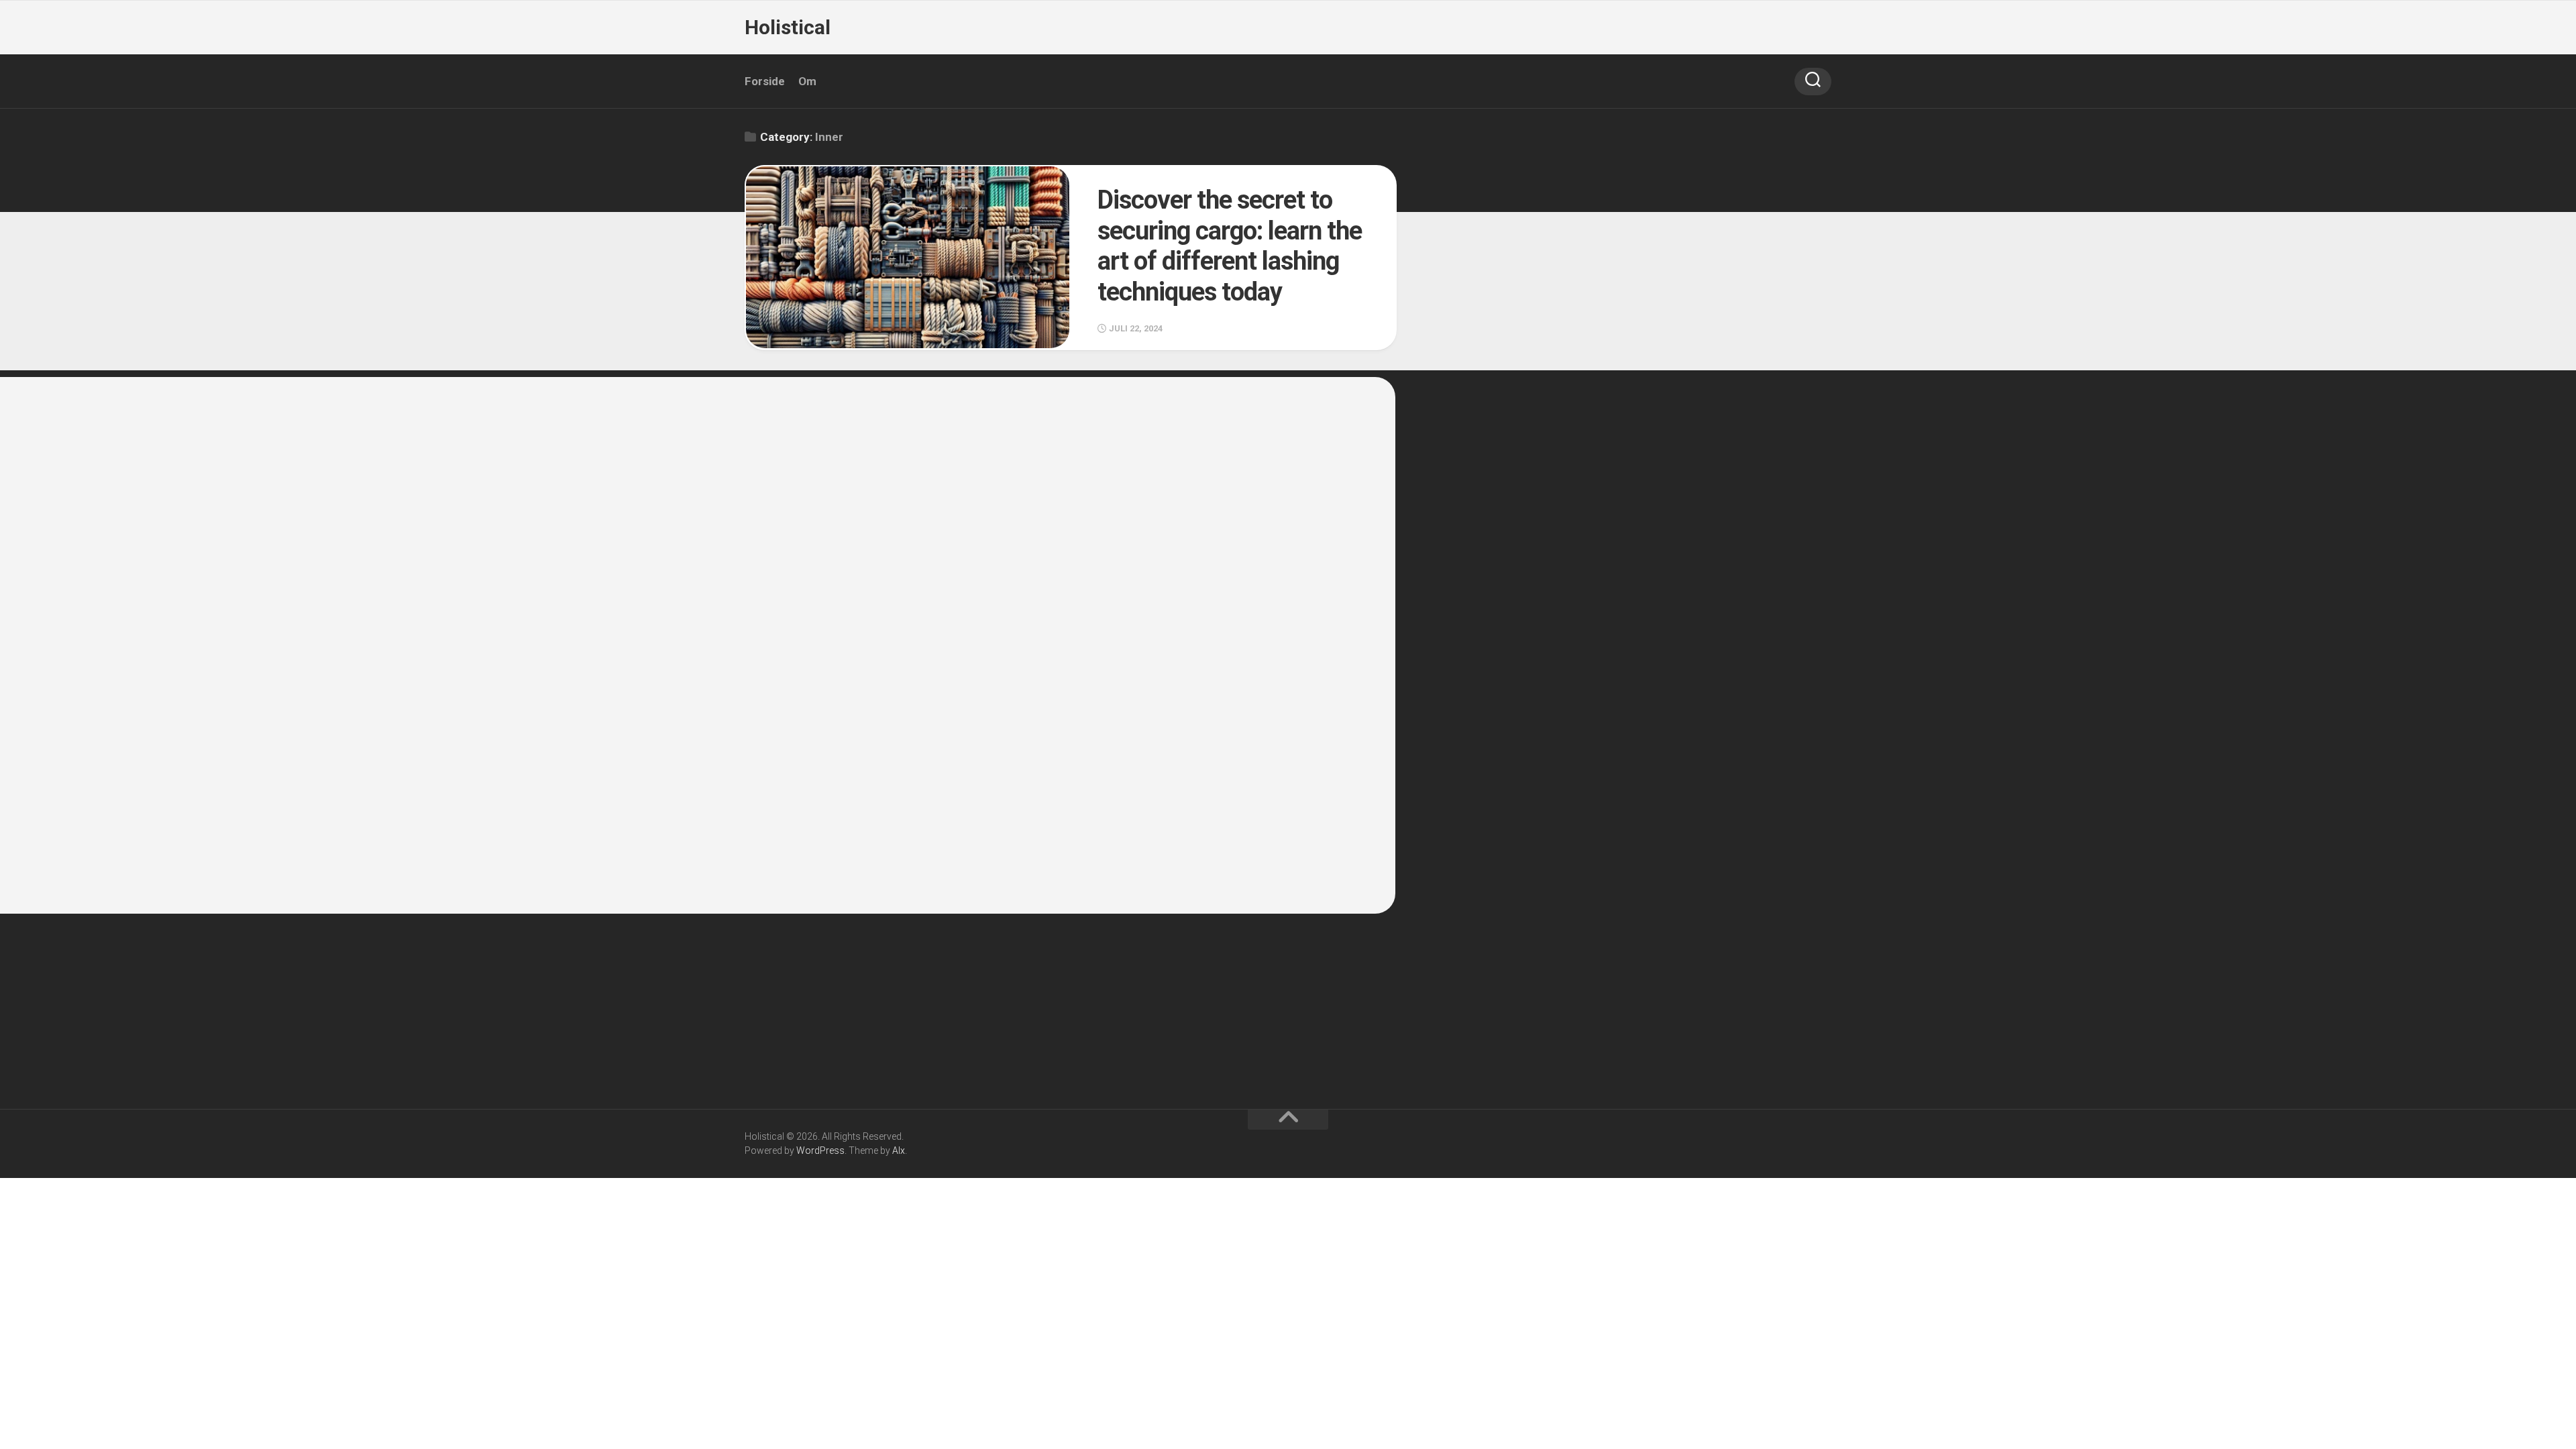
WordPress (820, 1150)
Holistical (788, 27)
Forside (765, 81)
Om (807, 81)
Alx (899, 1150)
